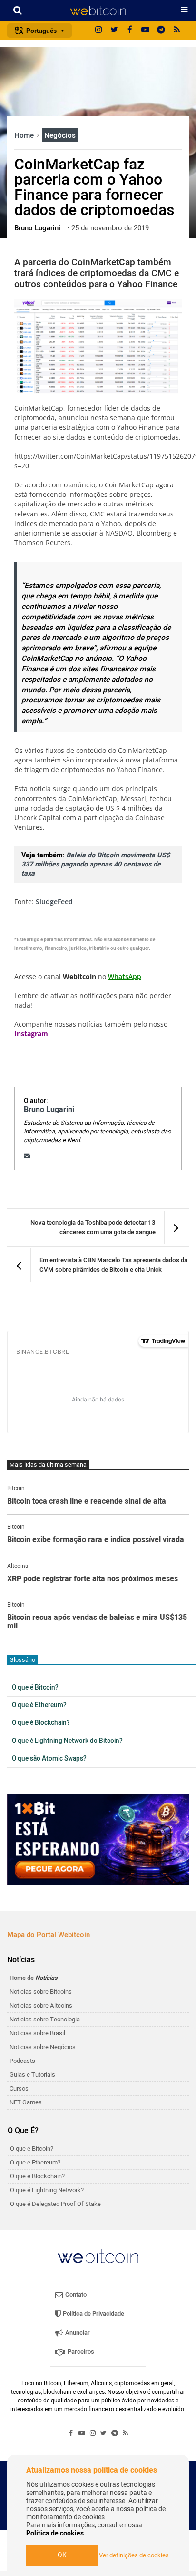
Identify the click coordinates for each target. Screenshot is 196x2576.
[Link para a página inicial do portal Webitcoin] (98, 2256)
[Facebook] (130, 31)
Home (25, 135)
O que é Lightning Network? (47, 2190)
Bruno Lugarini (49, 1110)
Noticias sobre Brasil (37, 2033)
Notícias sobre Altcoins (41, 2005)
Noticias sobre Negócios (43, 2047)
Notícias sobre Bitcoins (41, 1992)
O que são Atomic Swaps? (49, 1759)
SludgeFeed (54, 902)
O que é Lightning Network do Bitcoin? (67, 1741)
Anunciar (77, 2333)
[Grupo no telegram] (161, 31)
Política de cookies (55, 2533)
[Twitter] (114, 31)
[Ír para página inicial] (98, 10)
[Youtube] (146, 31)
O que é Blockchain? (41, 1723)
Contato (75, 2294)
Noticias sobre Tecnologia (45, 2019)
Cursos (19, 2088)
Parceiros (80, 2352)
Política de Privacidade (93, 2313)
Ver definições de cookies (134, 2555)
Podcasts (22, 2061)
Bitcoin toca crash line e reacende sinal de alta (87, 1502)
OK (62, 2555)
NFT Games (26, 2102)
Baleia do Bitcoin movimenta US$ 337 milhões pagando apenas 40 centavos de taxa (96, 864)
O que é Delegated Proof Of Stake (55, 2204)
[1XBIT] (98, 1839)
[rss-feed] (177, 31)
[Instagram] (98, 31)
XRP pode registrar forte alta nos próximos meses (93, 1579)
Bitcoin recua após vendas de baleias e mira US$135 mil (97, 1622)
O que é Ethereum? (39, 1705)
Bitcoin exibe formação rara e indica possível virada (96, 1540)
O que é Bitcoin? (35, 1688)
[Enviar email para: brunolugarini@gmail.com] (27, 1156)
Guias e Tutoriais (32, 2075)
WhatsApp (125, 976)
